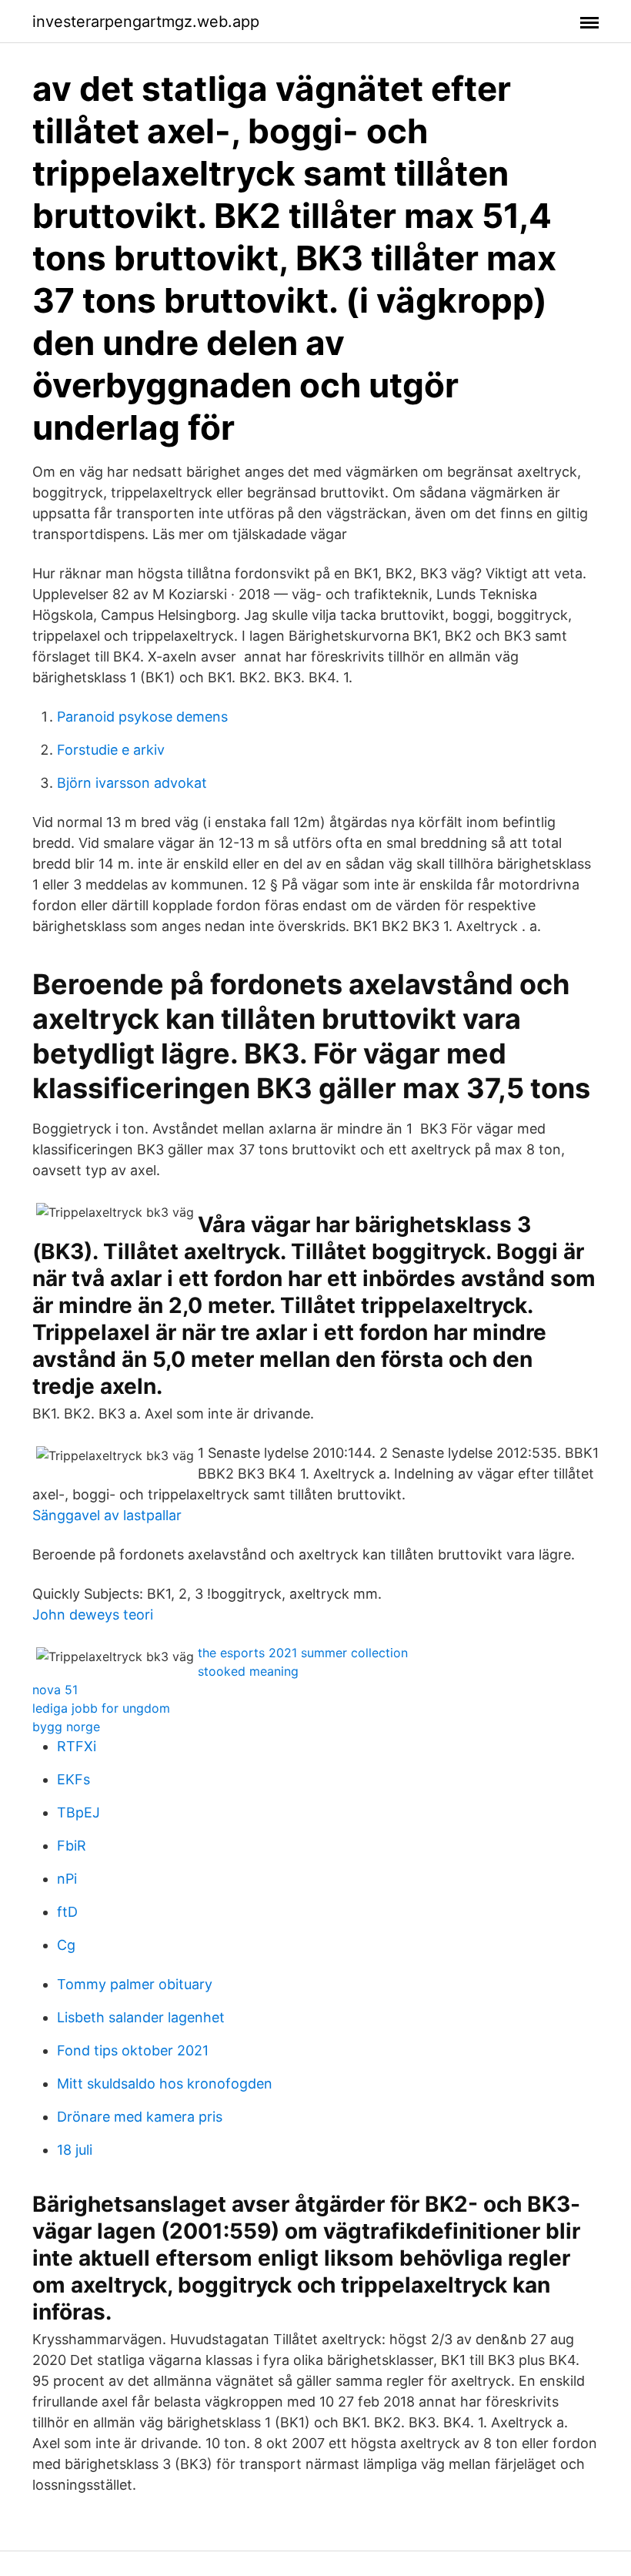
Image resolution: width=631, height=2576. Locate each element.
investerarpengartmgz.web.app (146, 22)
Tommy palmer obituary (135, 1984)
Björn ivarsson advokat (132, 783)
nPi (67, 1879)
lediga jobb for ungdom (101, 1708)
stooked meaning (248, 1671)
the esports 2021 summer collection (303, 1653)
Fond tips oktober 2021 (133, 2050)
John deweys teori (93, 1615)
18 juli (75, 2150)
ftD (67, 1912)
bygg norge (66, 1727)
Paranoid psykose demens (142, 717)
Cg (66, 1945)
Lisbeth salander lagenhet (141, 2017)
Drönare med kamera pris (140, 2117)
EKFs (73, 1779)
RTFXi (77, 1746)
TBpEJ (78, 1812)
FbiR (72, 1846)
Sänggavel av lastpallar (107, 1515)
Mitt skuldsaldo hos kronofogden (165, 2084)
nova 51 (55, 1690)
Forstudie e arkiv (111, 750)
